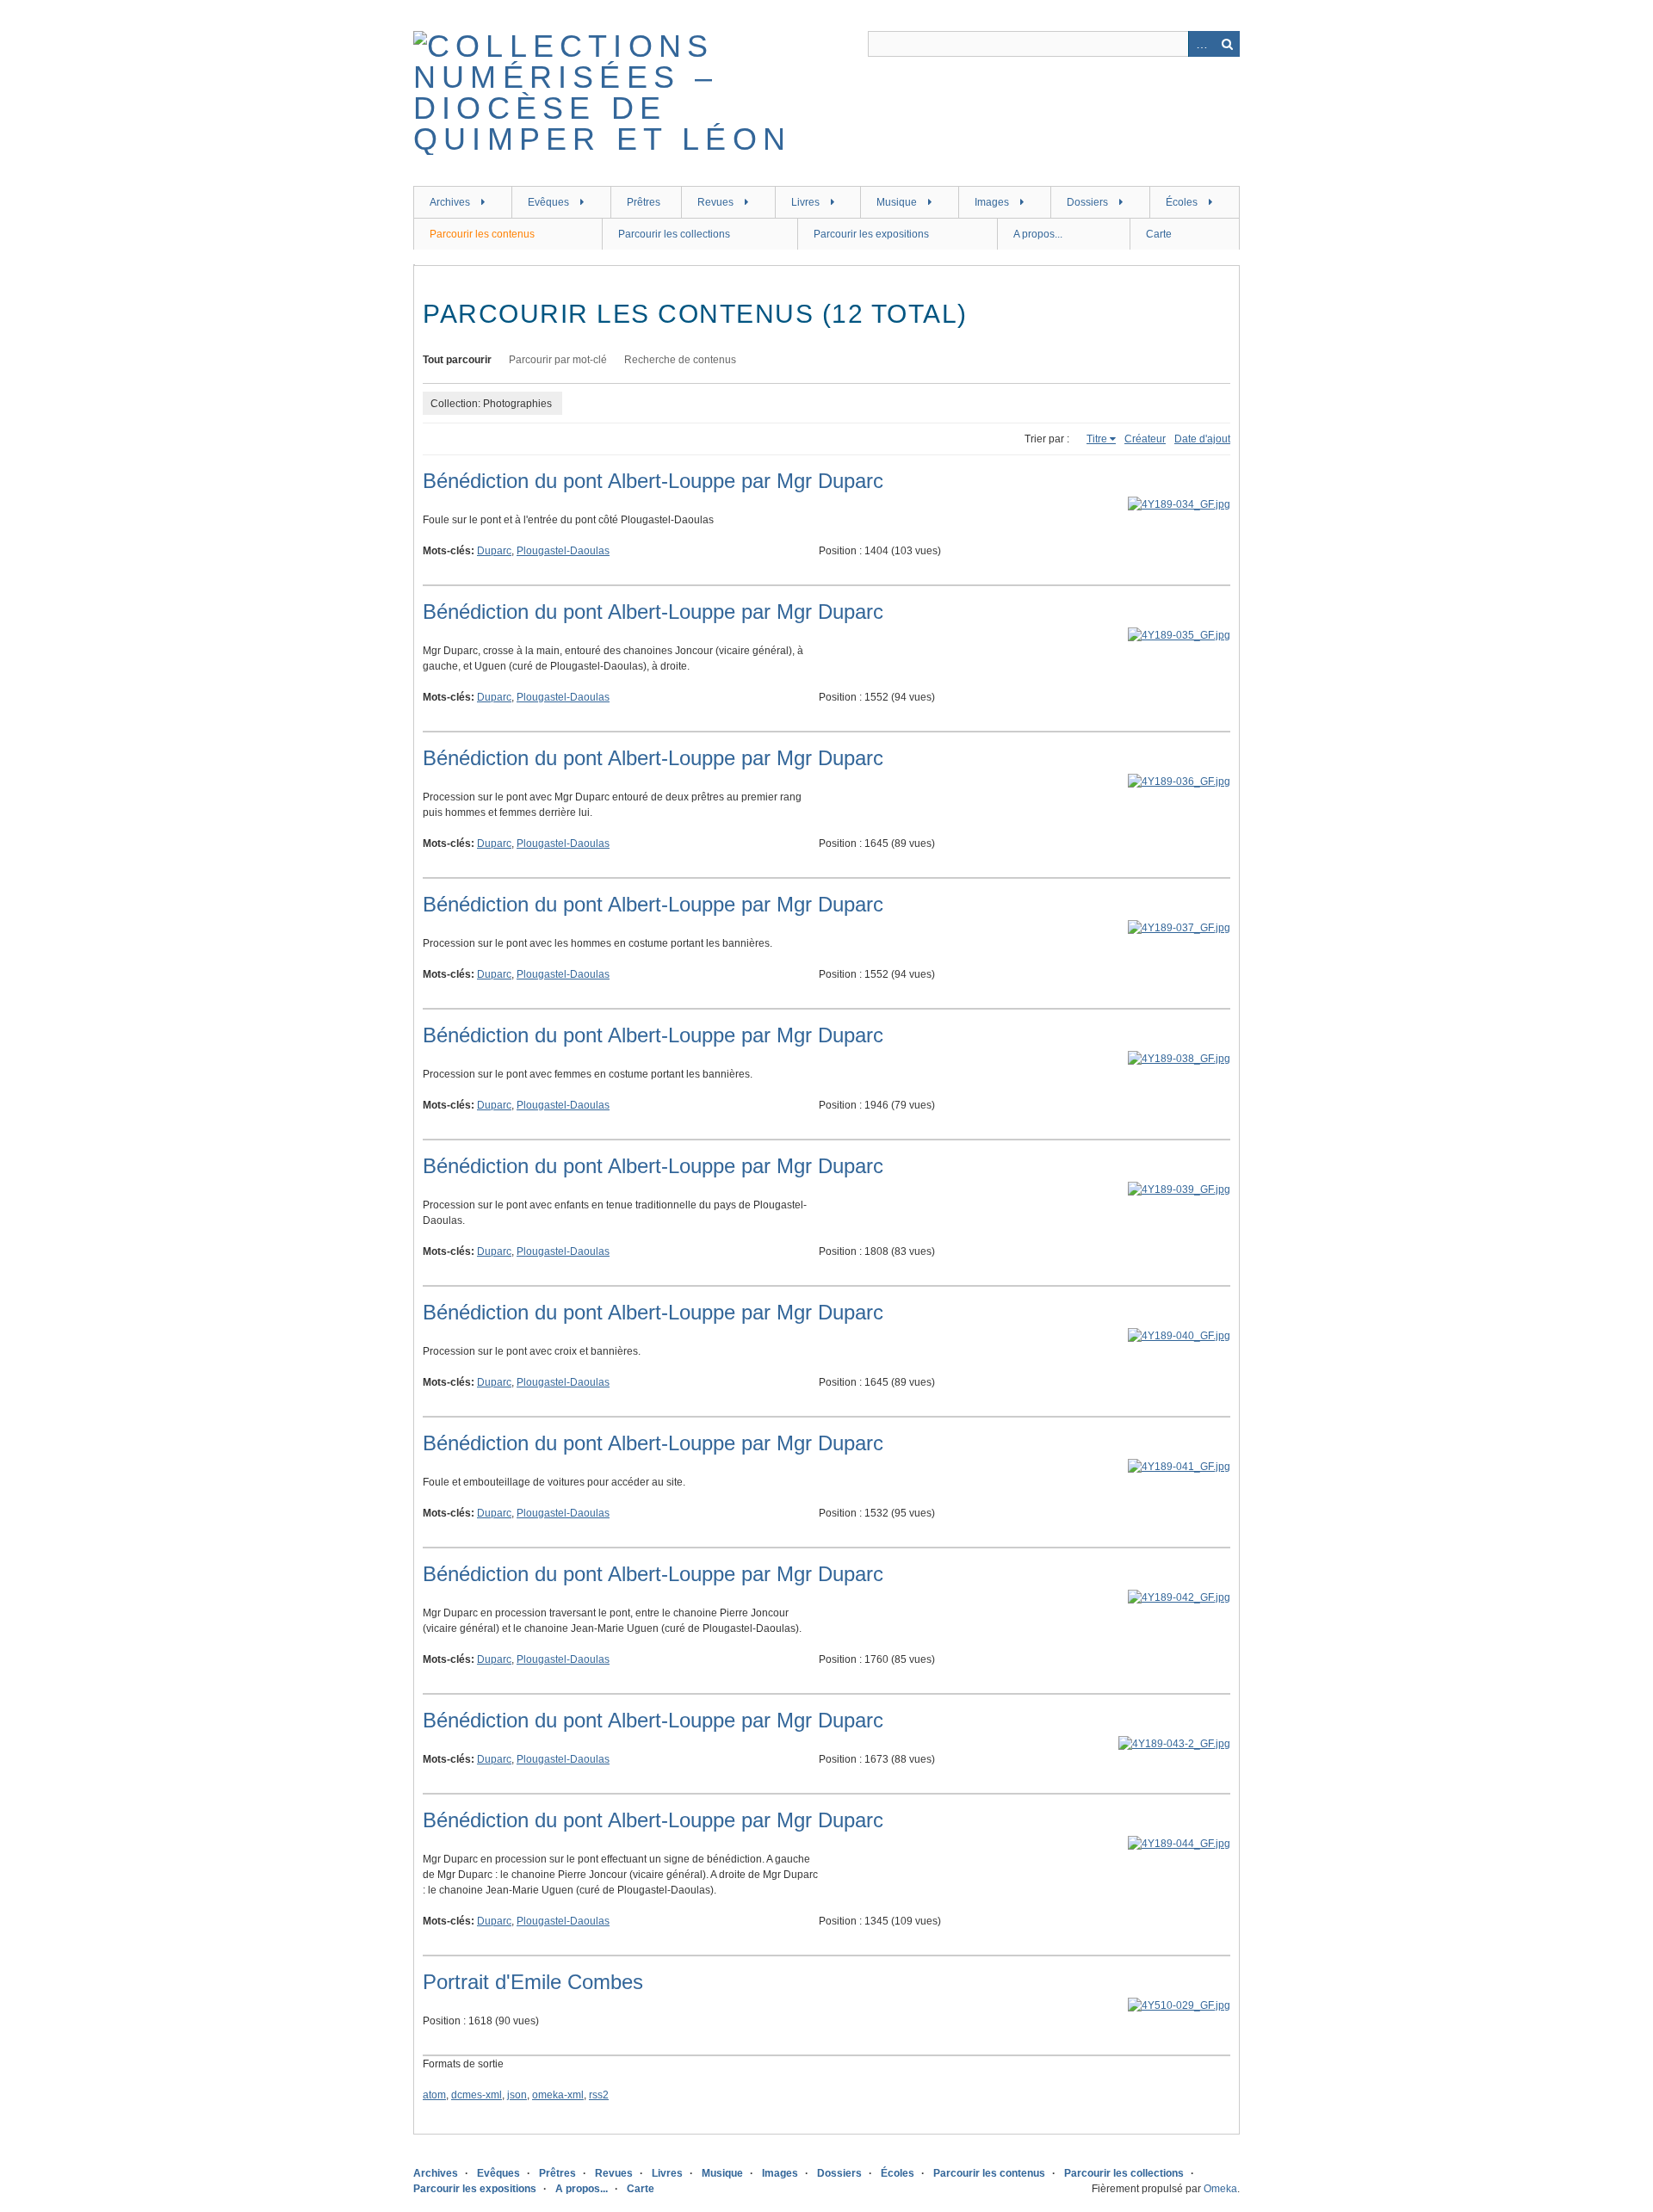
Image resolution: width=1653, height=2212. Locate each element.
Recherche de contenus (680, 360)
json (517, 2095)
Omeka (1220, 2189)
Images (992, 202)
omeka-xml (558, 2095)
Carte (1159, 234)
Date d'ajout (1202, 439)
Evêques (548, 202)
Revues (715, 202)
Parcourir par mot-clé (558, 360)
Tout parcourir (457, 360)
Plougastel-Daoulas (563, 551)
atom (434, 2095)
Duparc (494, 551)
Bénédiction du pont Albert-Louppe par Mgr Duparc (653, 481)
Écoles (1182, 202)
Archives (450, 202)
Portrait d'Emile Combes (533, 1982)
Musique (897, 202)
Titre (1097, 439)
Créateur (1145, 439)
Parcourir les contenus (482, 234)
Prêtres (644, 202)
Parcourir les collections (674, 234)
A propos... (1038, 234)
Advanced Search (1201, 44)
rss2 (599, 2095)
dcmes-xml (477, 2095)
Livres (805, 202)
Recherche (1227, 44)
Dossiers (1087, 202)
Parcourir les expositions (871, 234)
